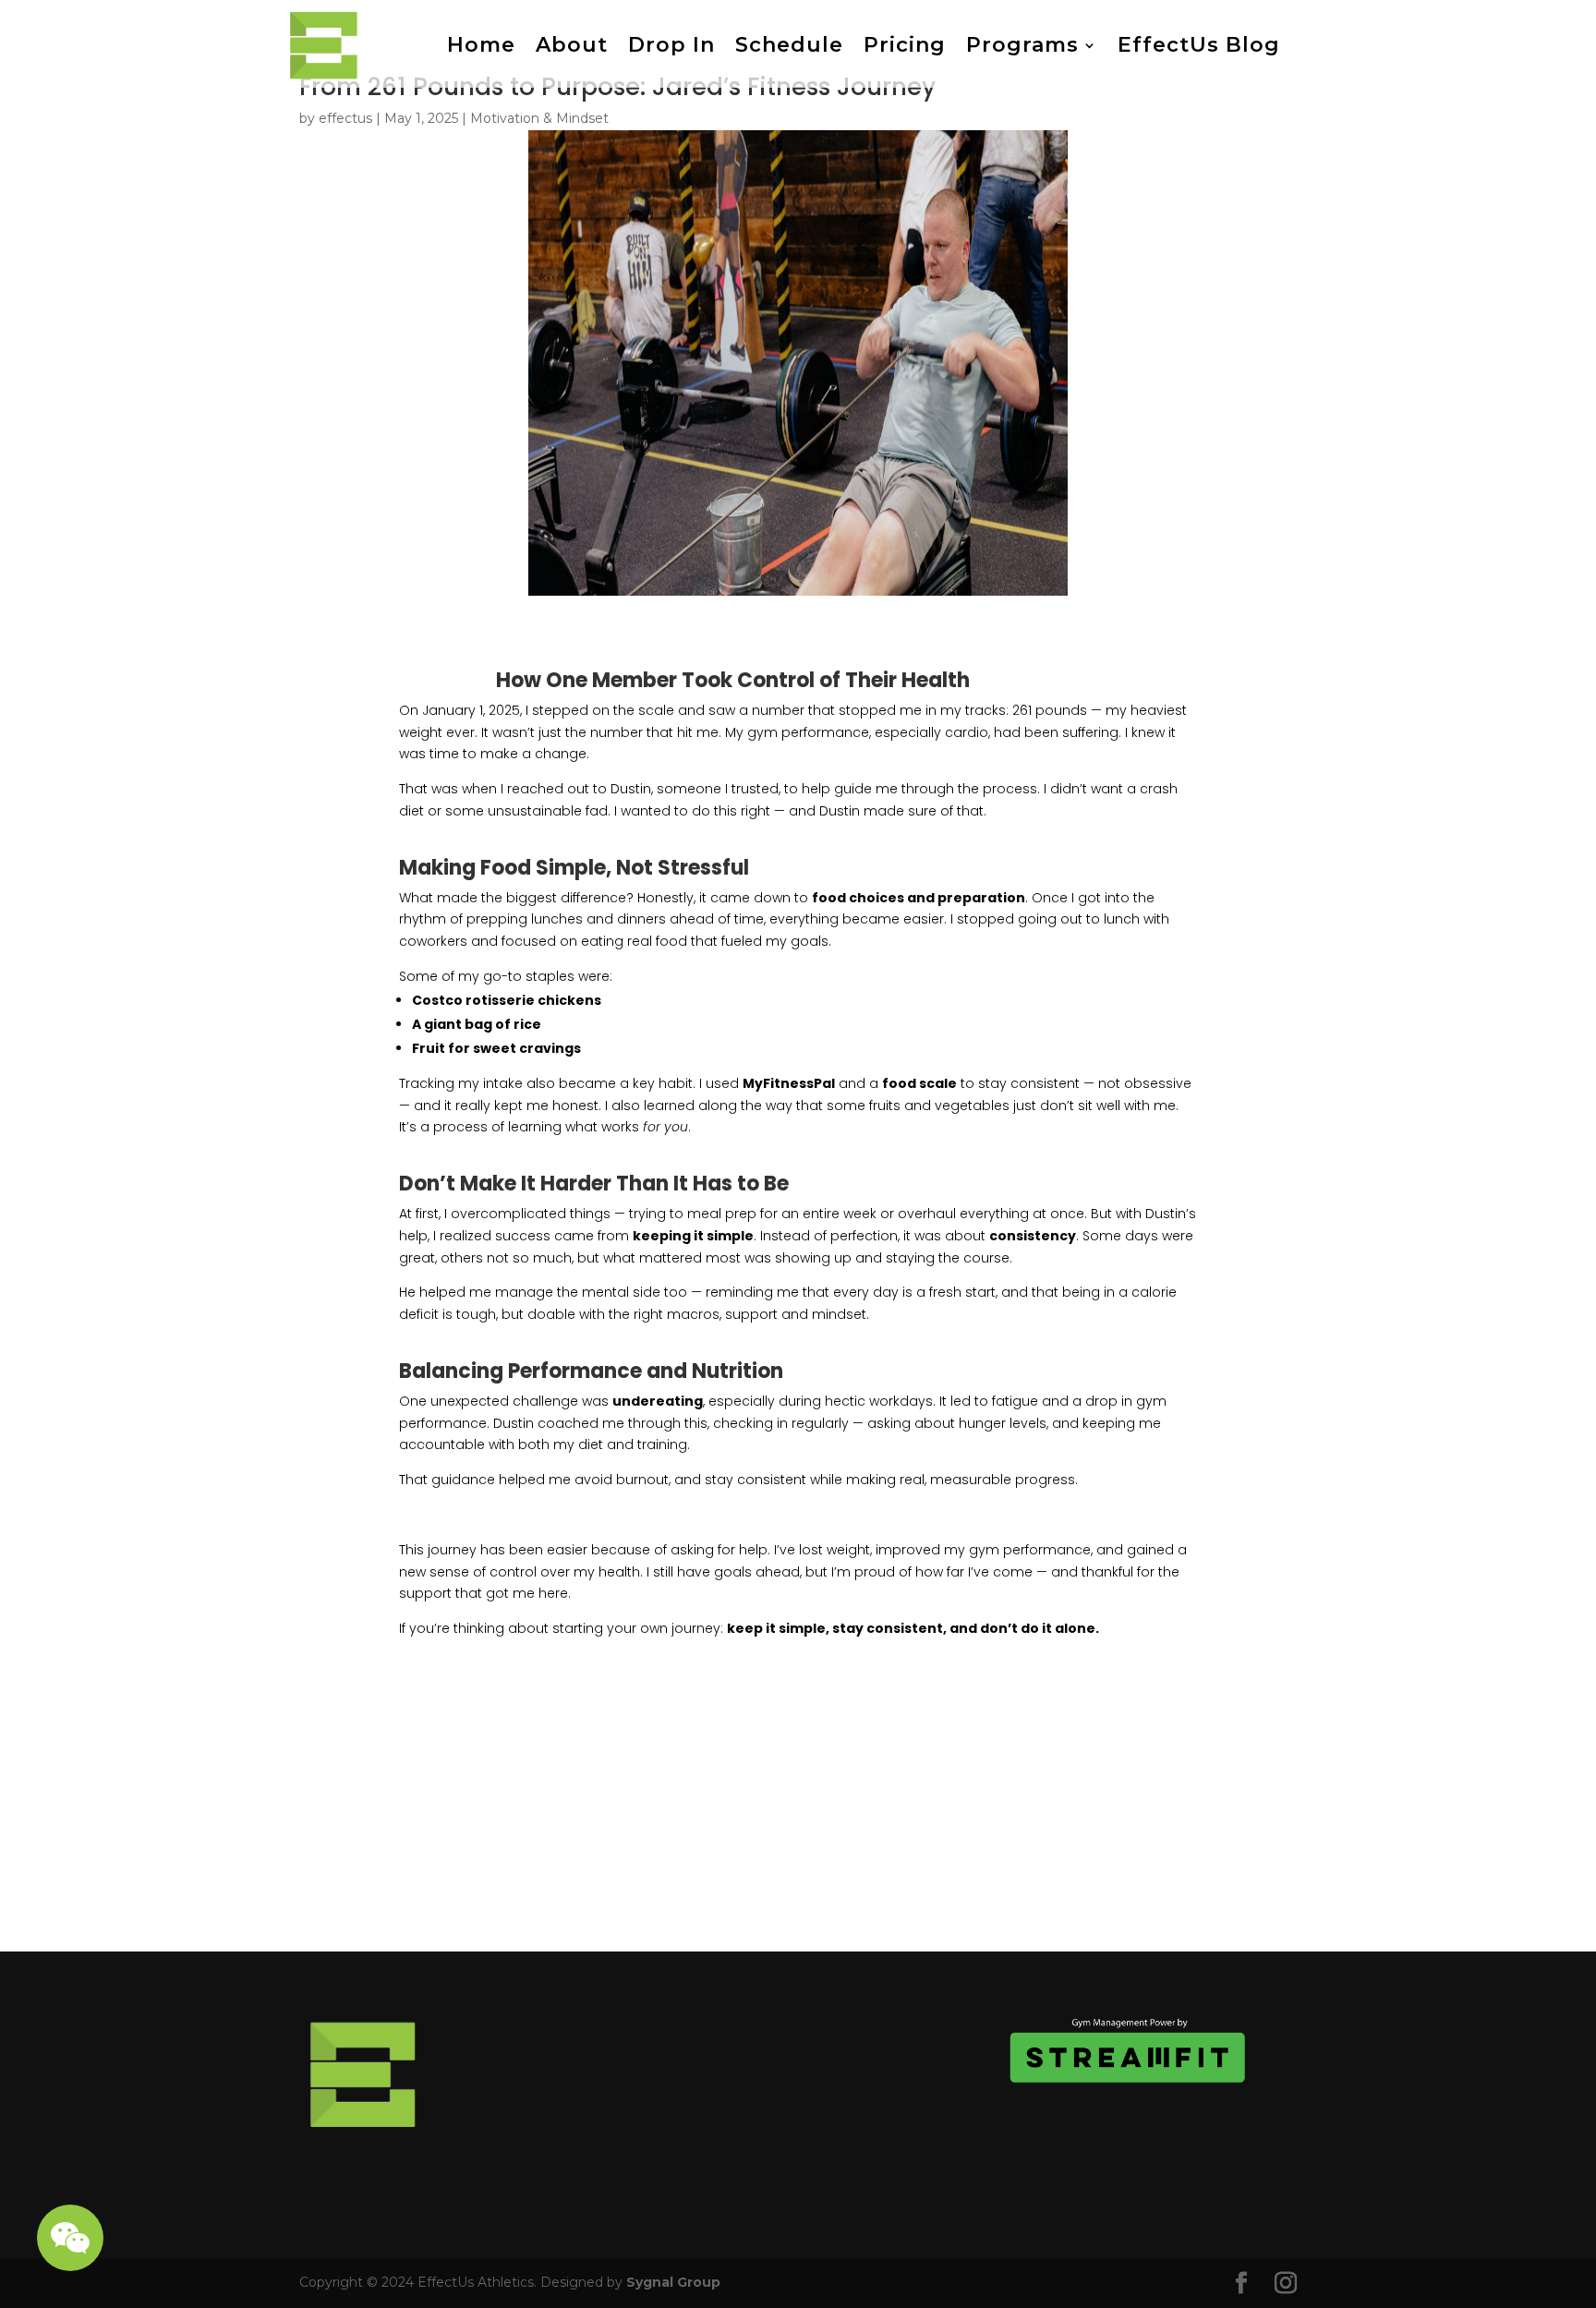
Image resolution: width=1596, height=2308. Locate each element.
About (572, 45)
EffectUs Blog (1199, 45)
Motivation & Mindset (539, 118)
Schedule (789, 45)
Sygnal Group (673, 2282)
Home (481, 45)
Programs (1022, 45)
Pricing (905, 45)
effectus (345, 118)
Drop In (671, 45)
